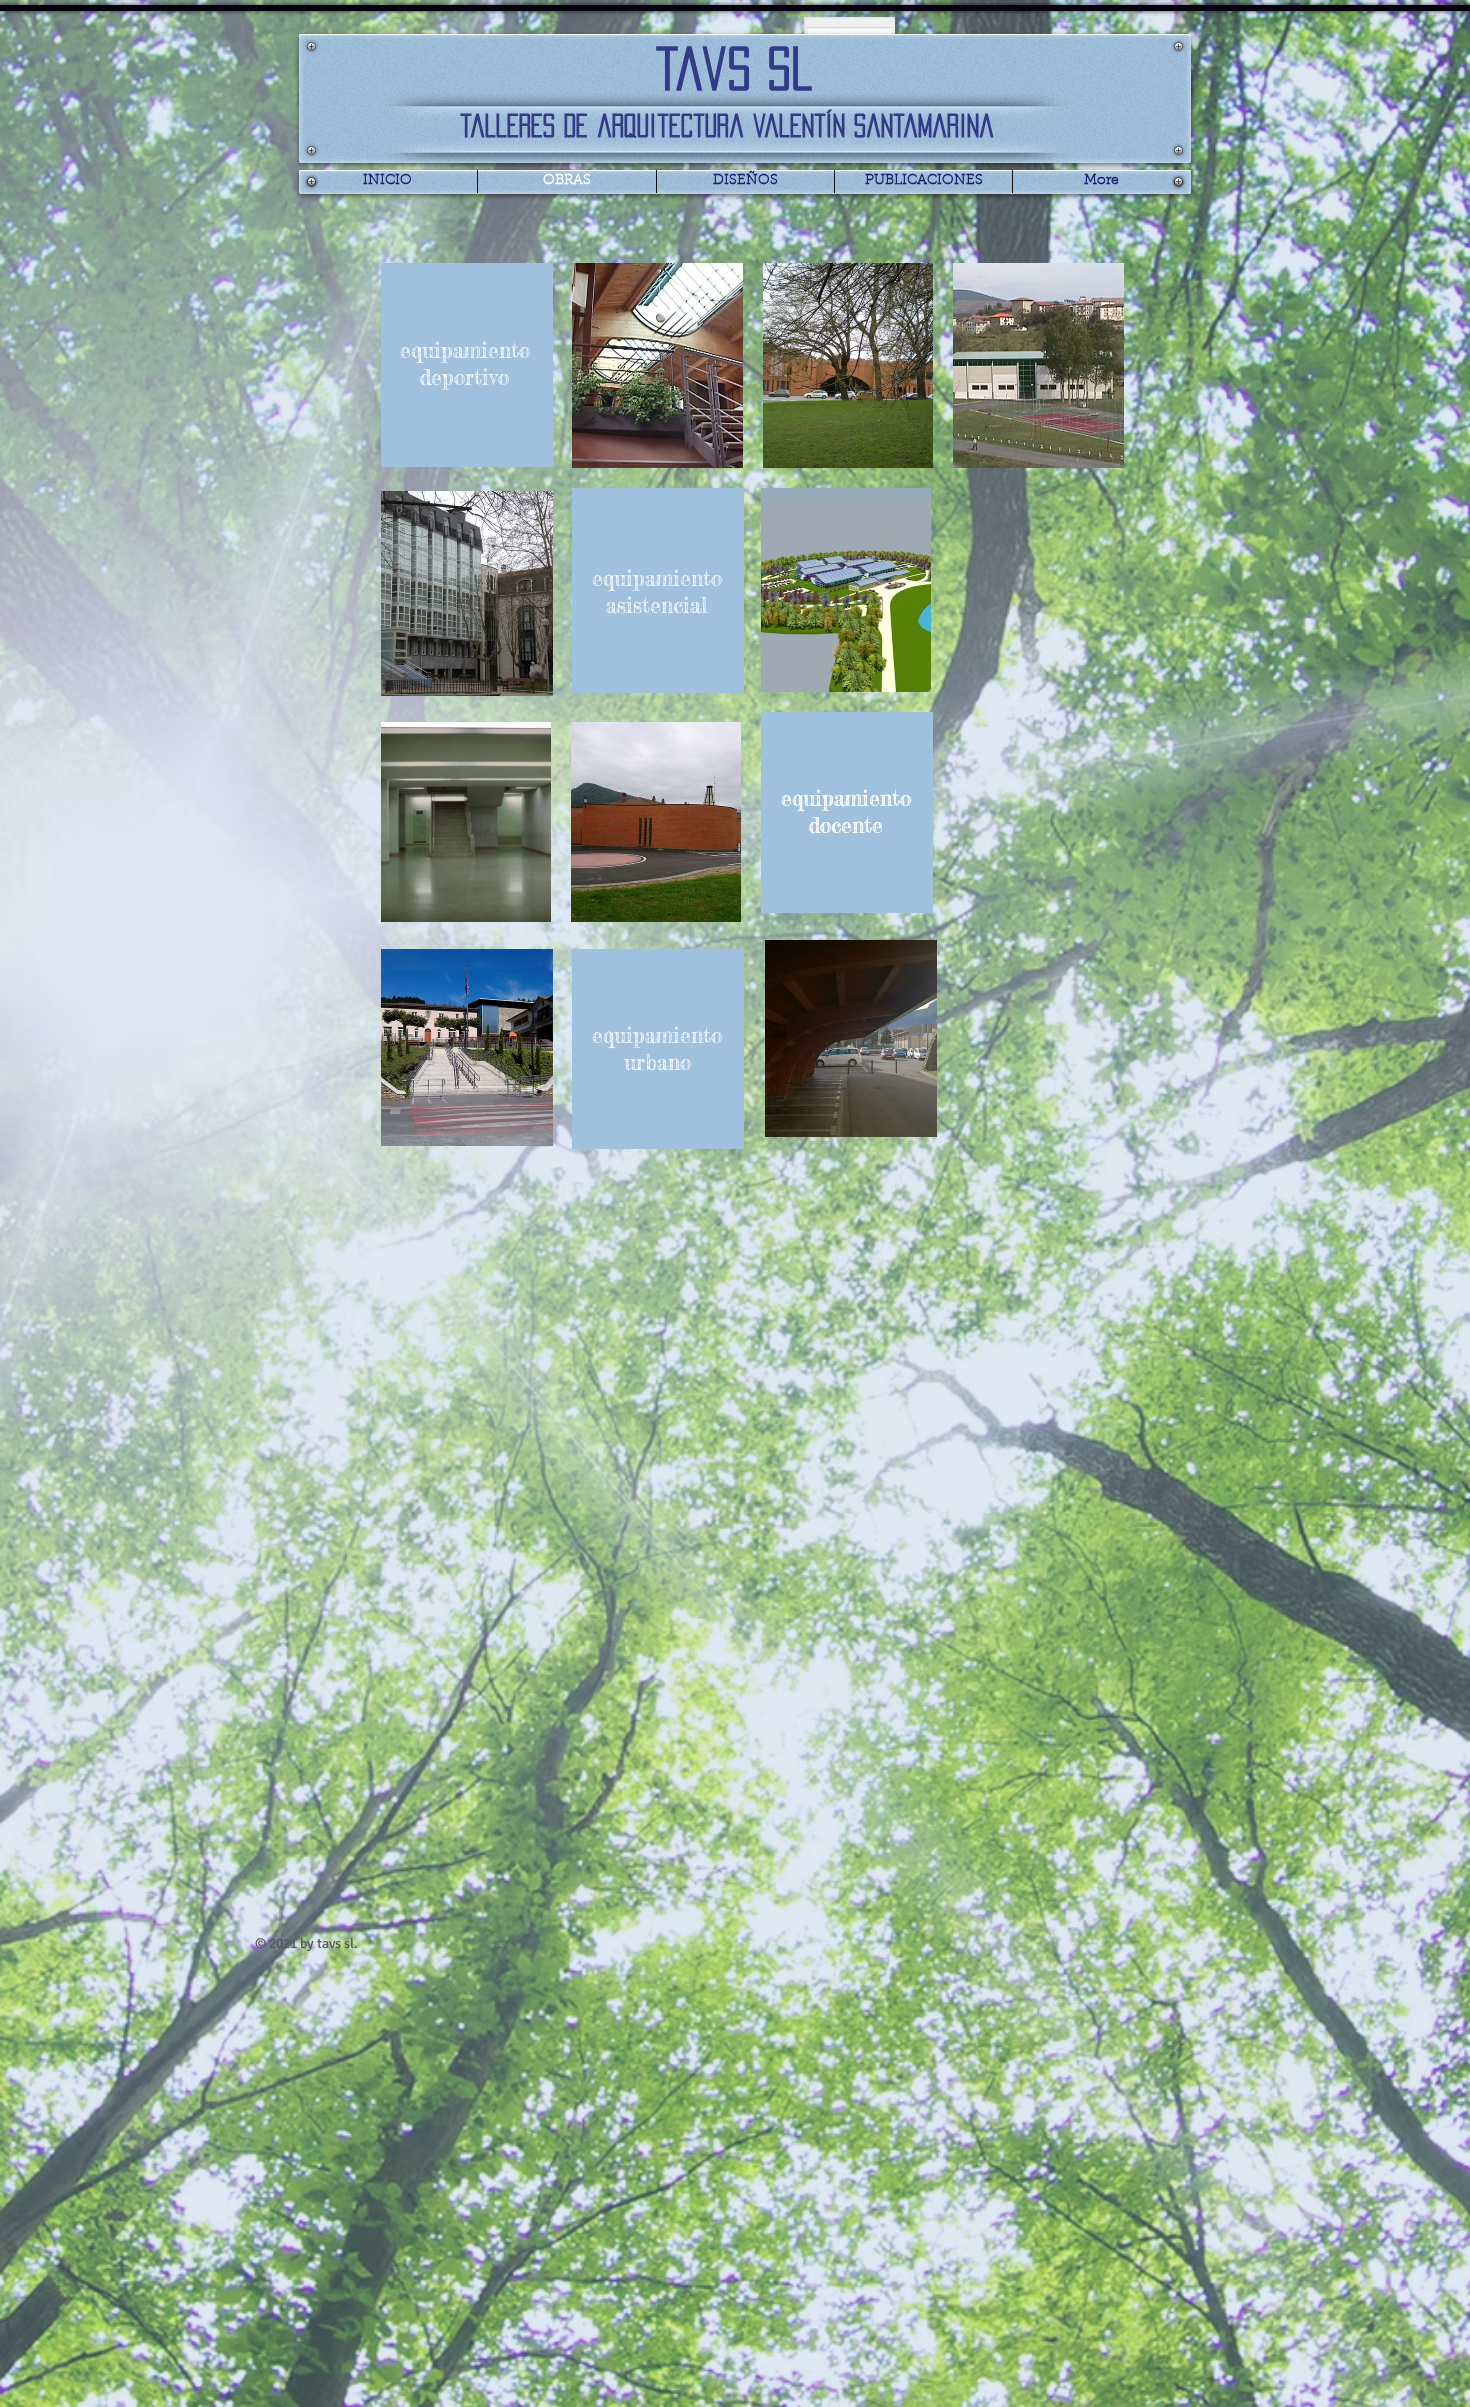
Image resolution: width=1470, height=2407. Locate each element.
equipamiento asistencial (657, 591)
